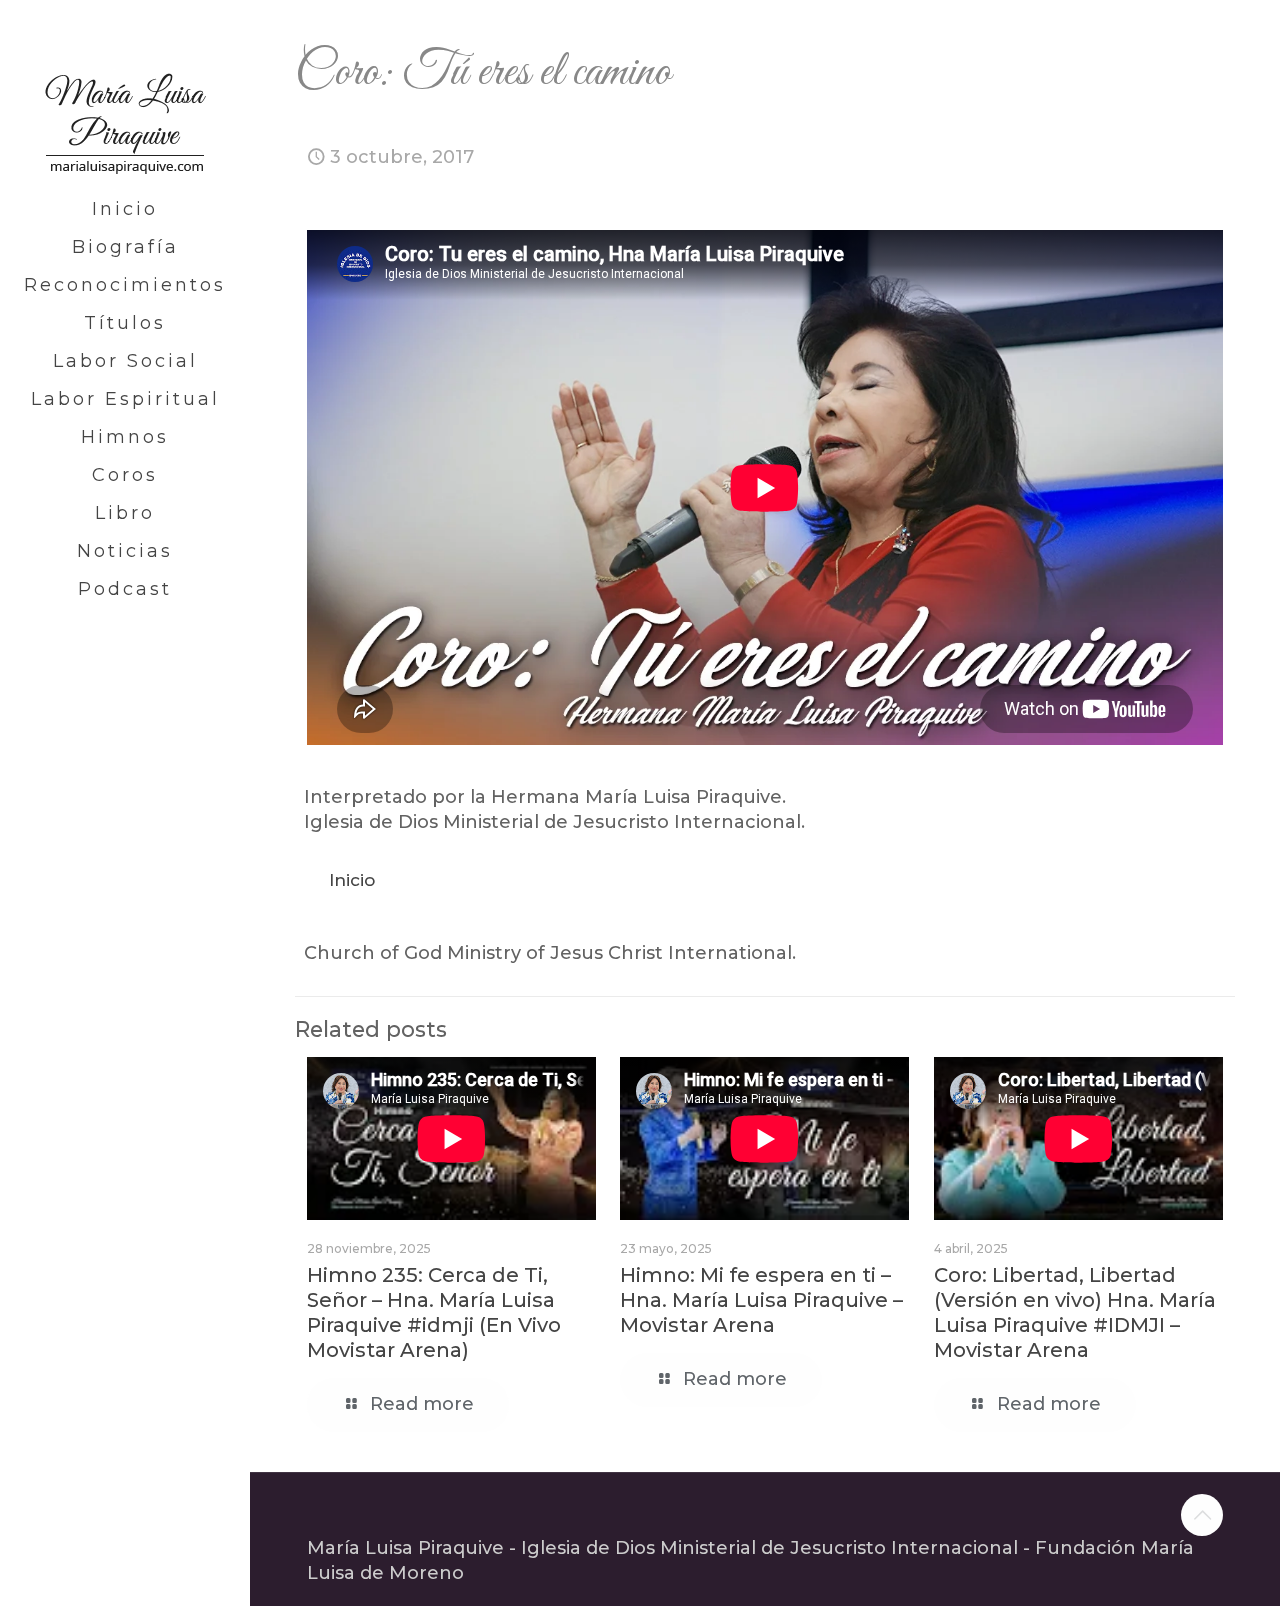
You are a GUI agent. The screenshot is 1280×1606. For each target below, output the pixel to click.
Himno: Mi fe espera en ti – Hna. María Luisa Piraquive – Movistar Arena (761, 1300)
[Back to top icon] (1202, 1515)
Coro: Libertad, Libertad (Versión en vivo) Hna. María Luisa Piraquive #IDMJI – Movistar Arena (1075, 1312)
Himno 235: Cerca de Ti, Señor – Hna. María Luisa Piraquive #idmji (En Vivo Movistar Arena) (434, 1312)
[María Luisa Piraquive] (125, 95)
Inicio (352, 880)
